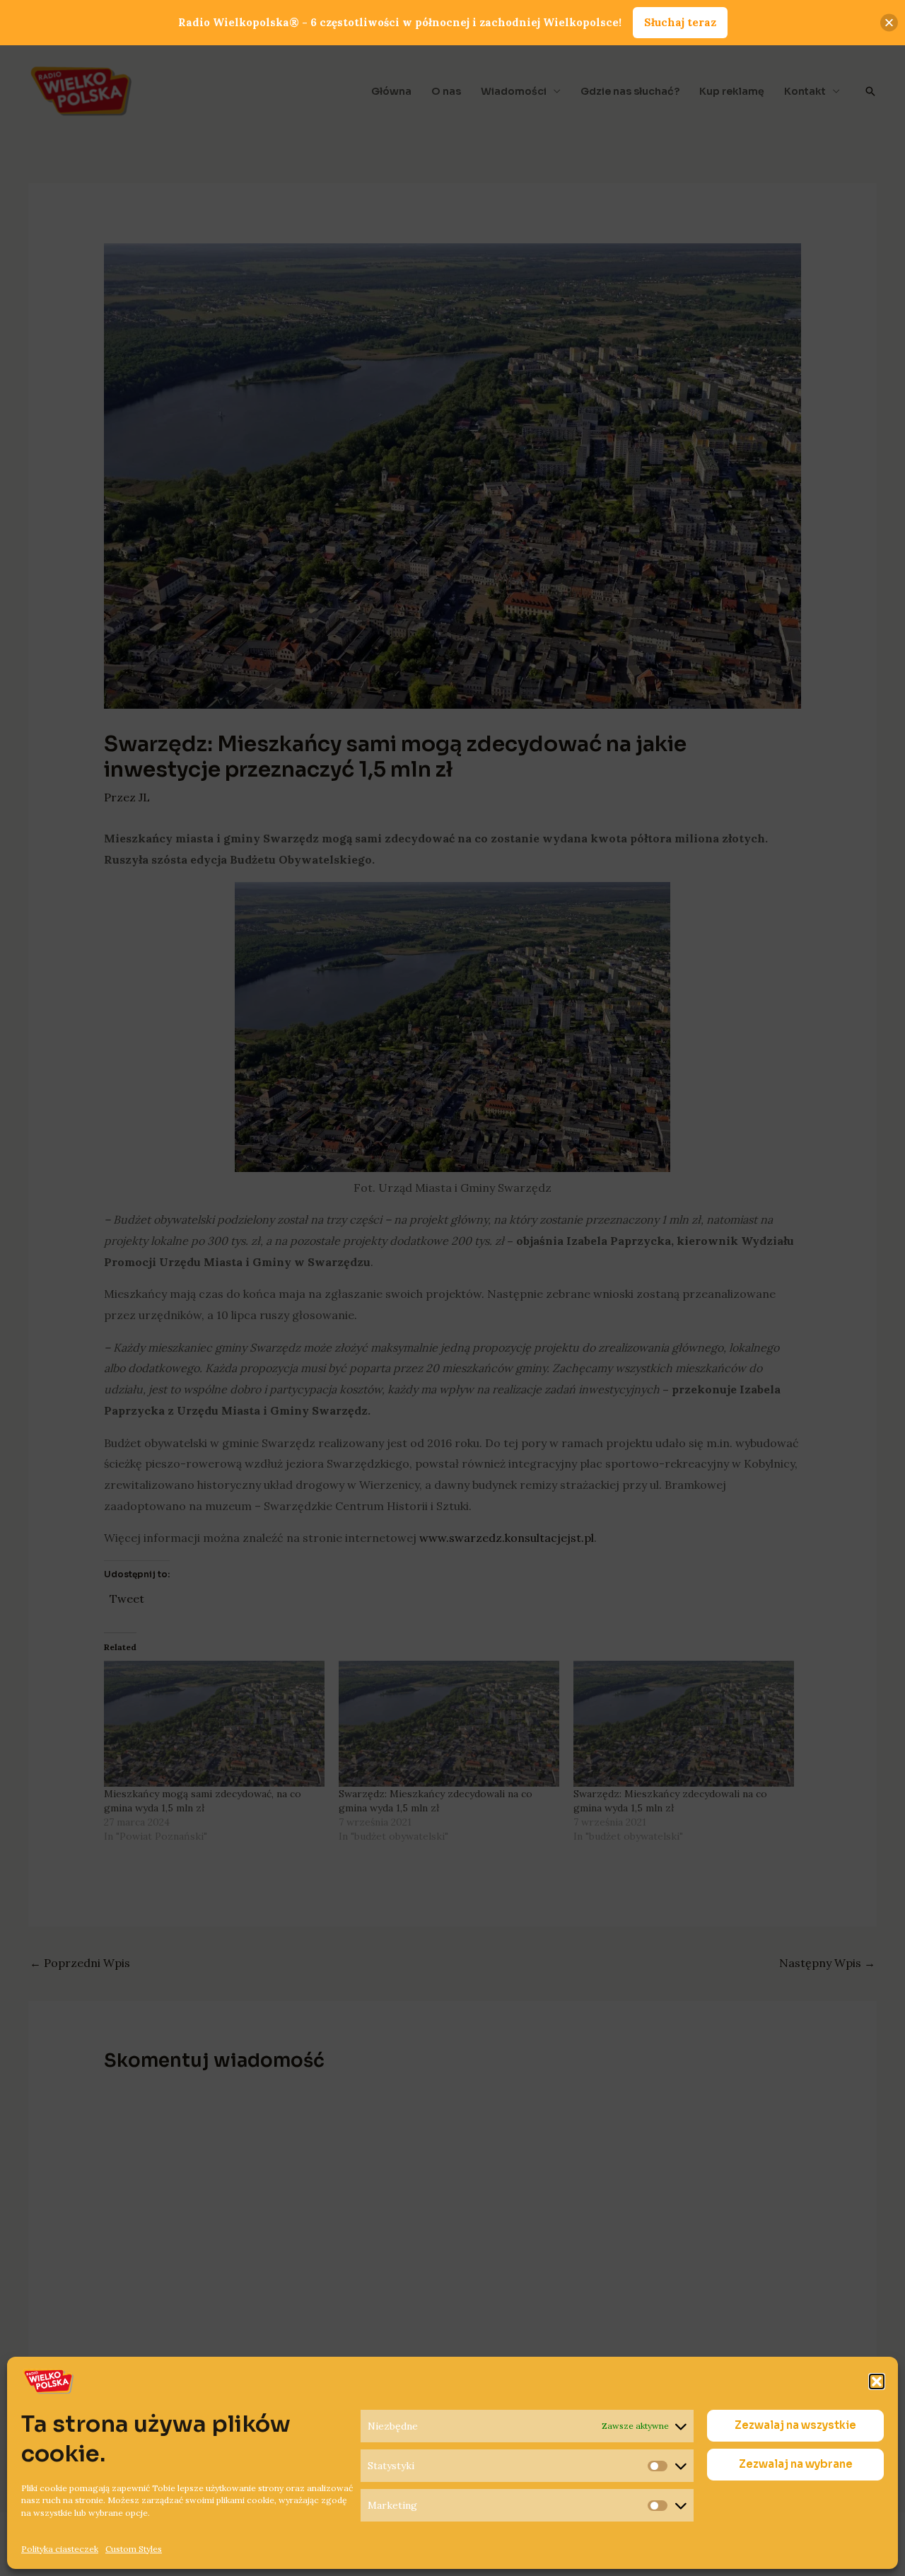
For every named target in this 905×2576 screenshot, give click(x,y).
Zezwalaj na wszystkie (795, 2426)
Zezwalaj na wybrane (796, 2465)
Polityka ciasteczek (60, 2548)
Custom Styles (134, 2548)
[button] (877, 2381)
